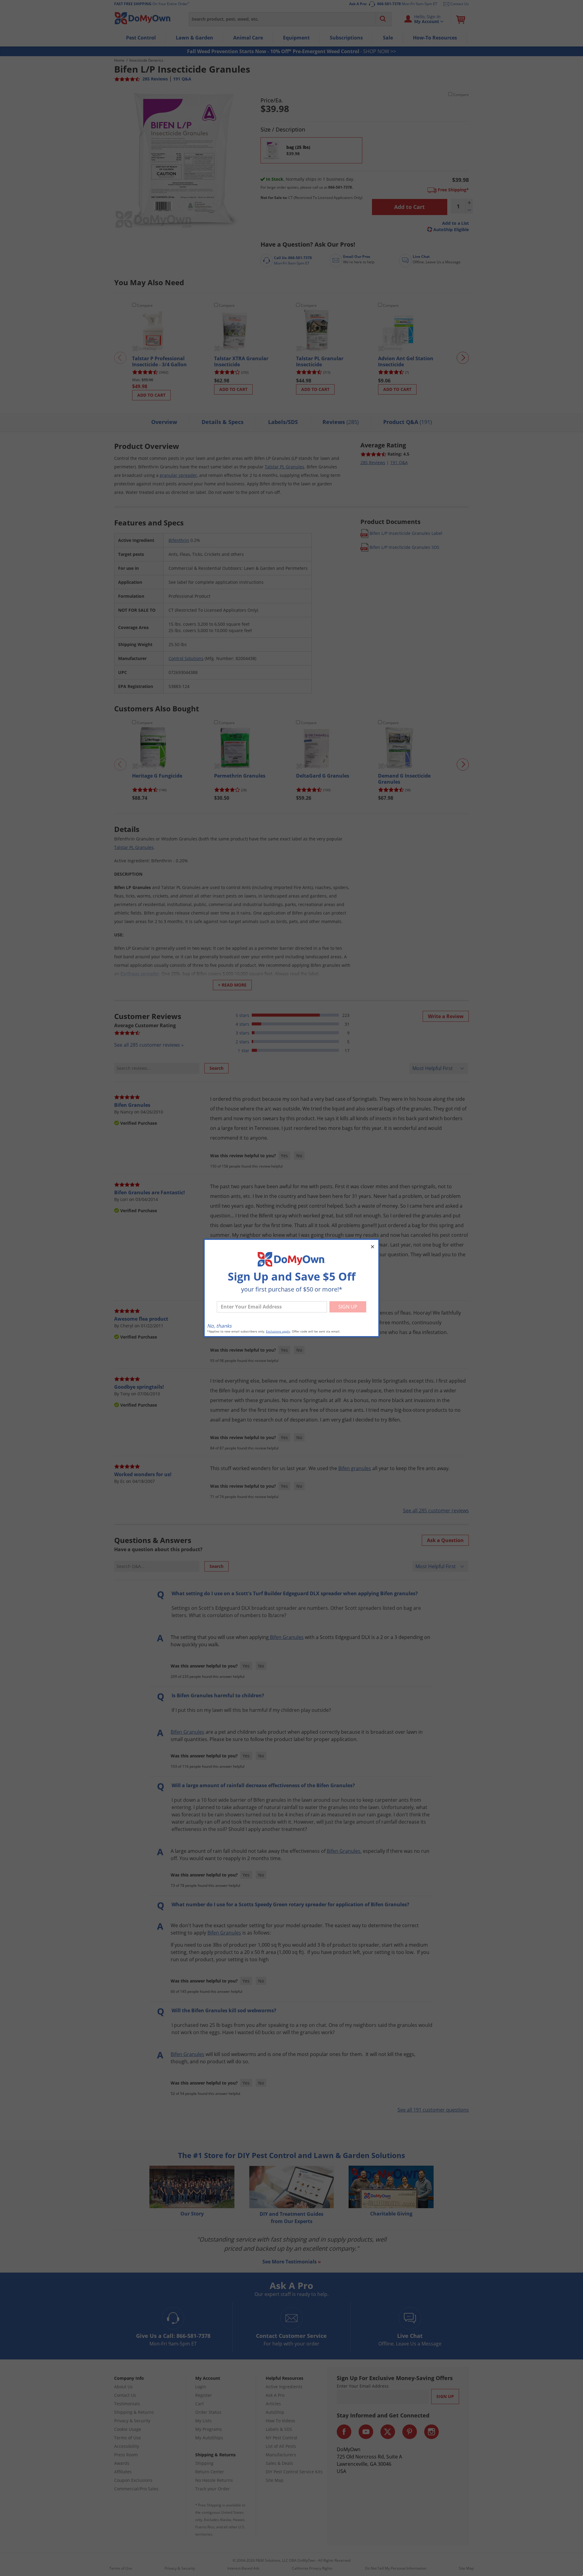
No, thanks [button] (219, 1326)
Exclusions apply (278, 1331)
